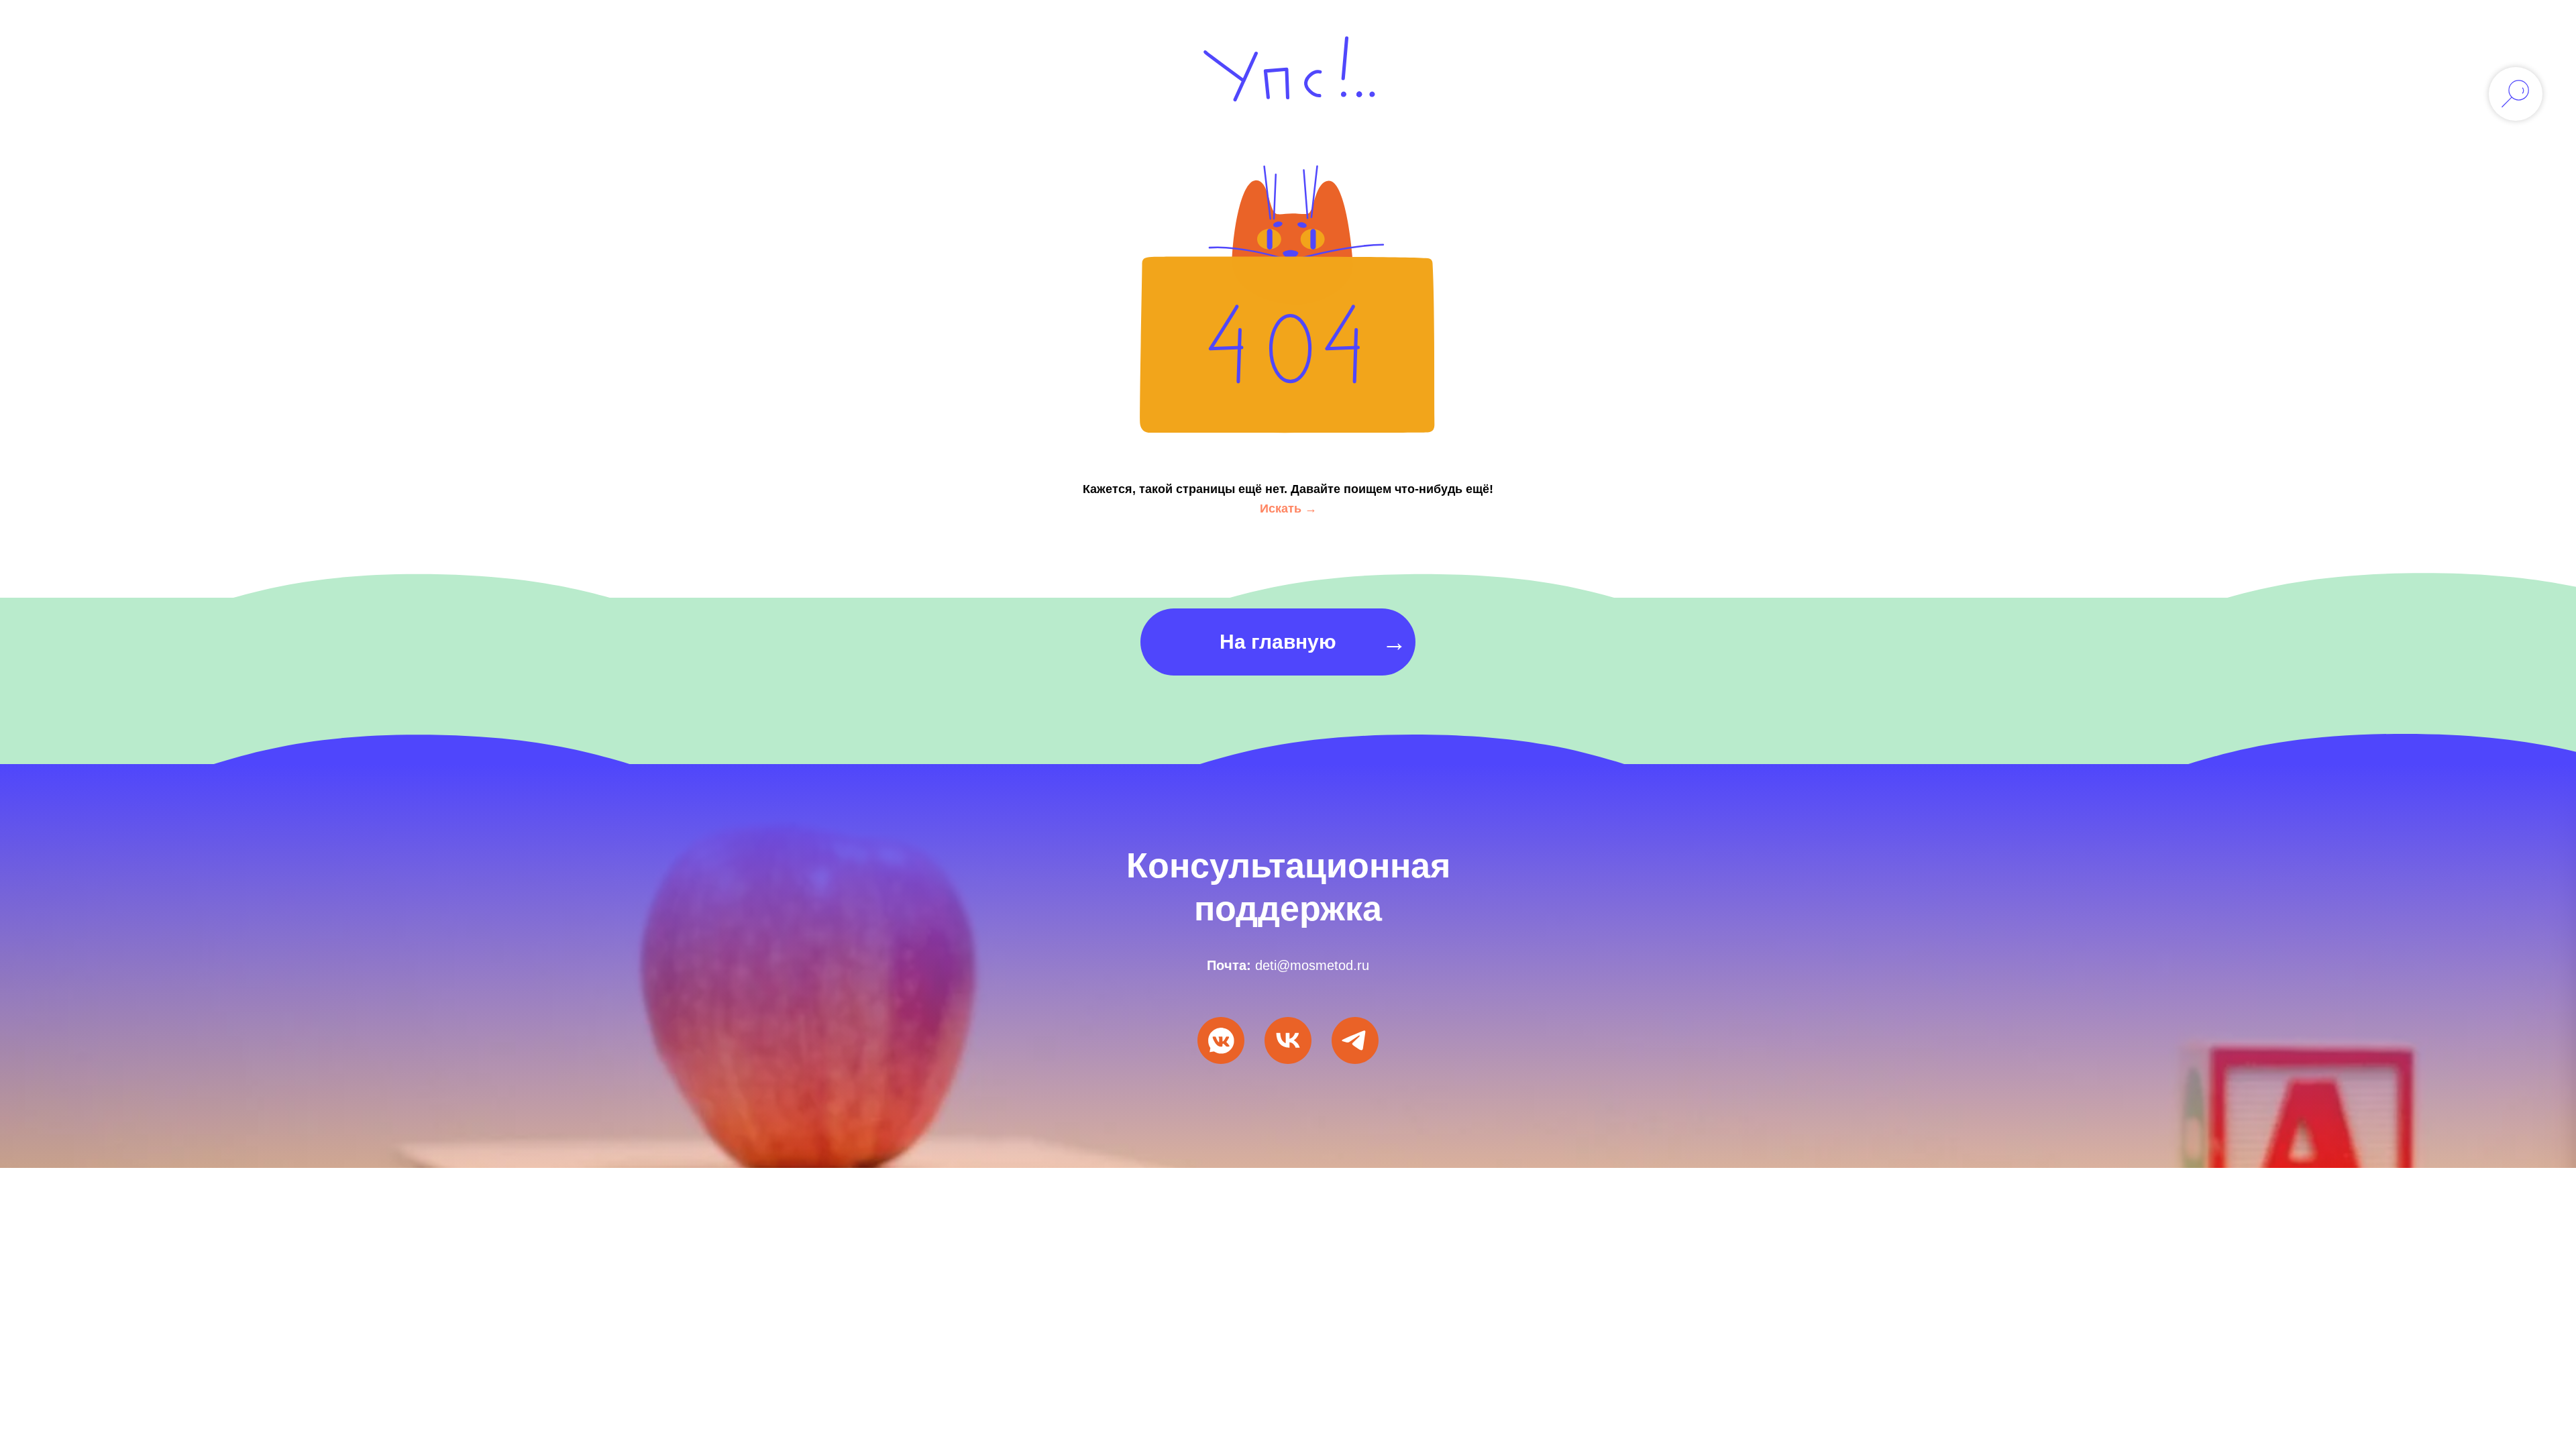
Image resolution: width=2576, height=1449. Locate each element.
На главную (1278, 642)
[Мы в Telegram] (1355, 1040)
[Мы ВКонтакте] (1221, 1040)
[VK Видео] (1288, 1040)
